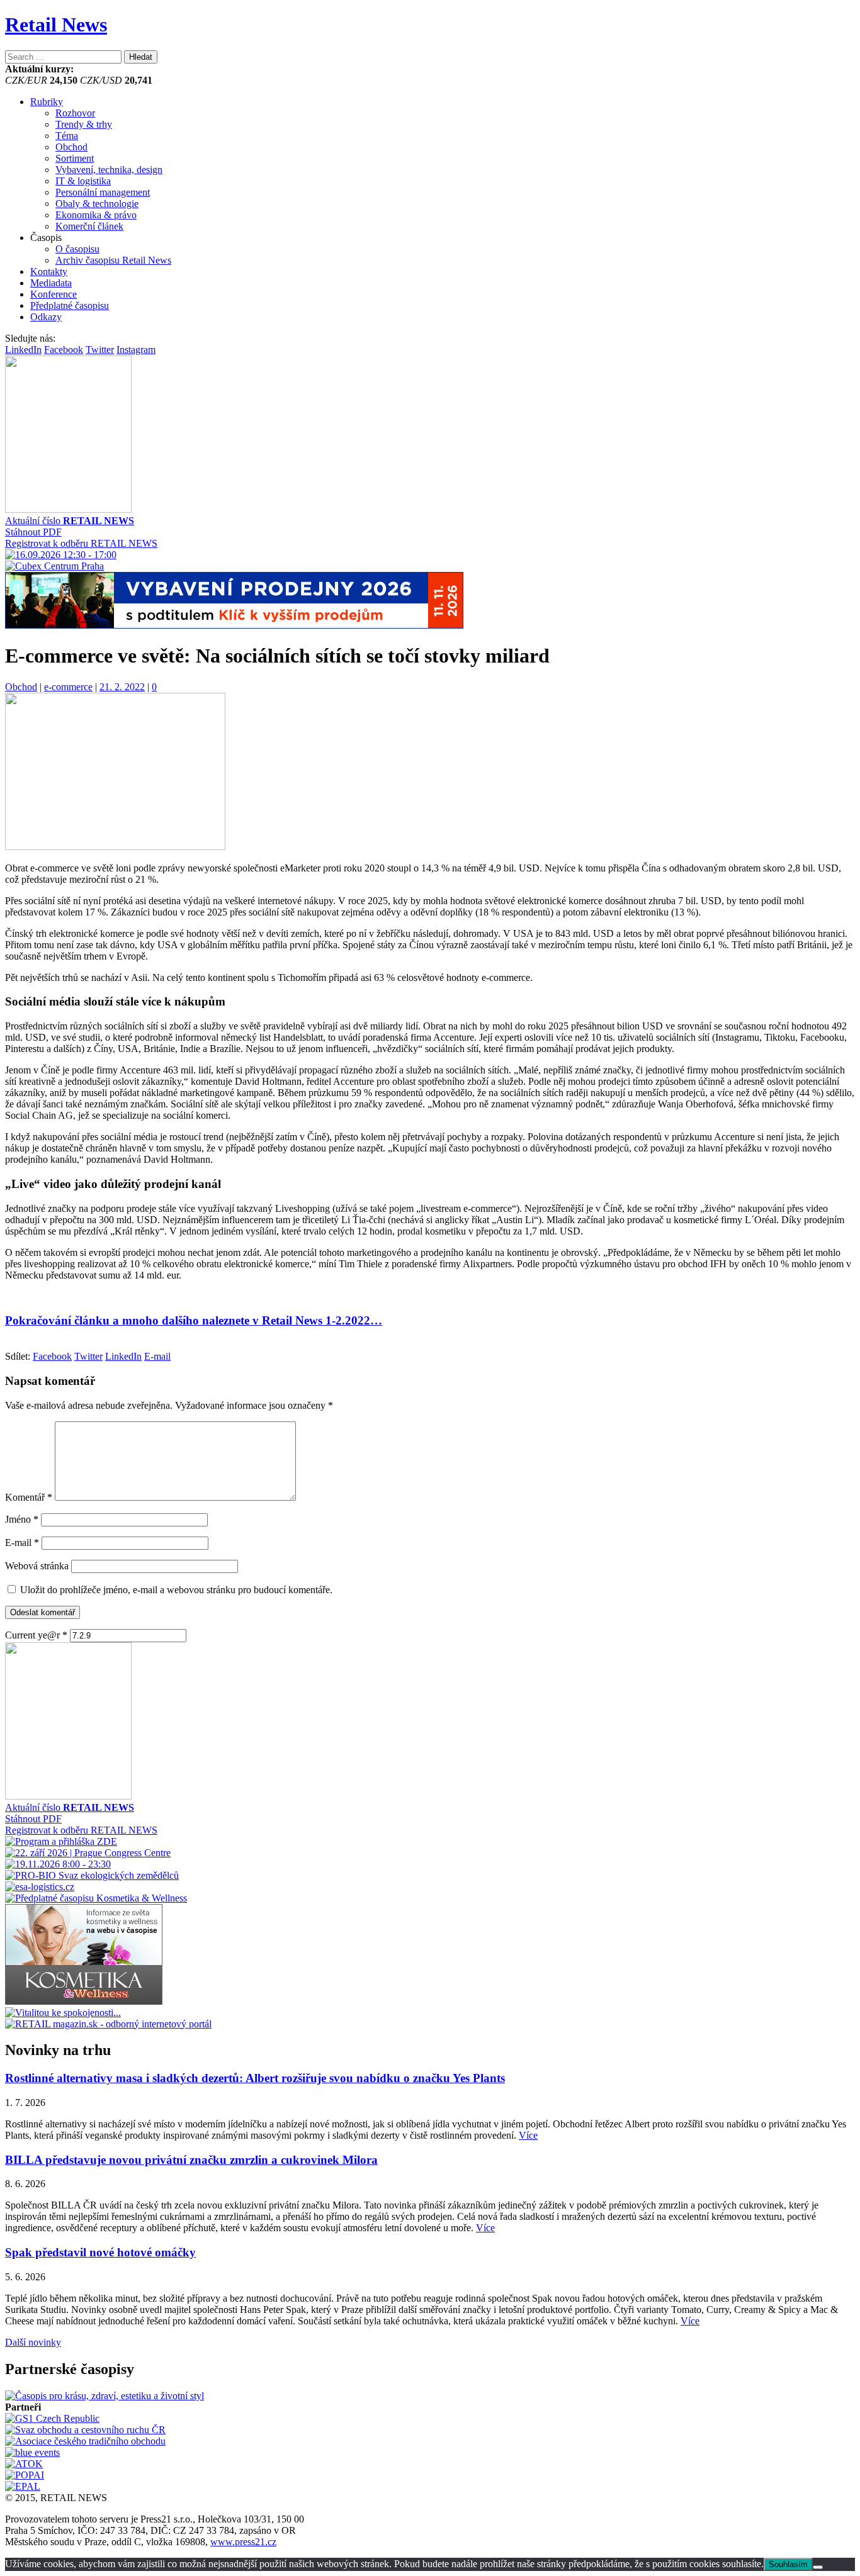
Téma (67, 136)
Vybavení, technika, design (109, 170)
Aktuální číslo (70, 521)
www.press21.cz (243, 2542)
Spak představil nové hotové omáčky (100, 2252)
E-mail (22, 1543)
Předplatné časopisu (70, 305)
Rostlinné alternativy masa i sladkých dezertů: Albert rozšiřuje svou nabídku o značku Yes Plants (255, 2078)
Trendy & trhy (84, 124)
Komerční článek (89, 226)
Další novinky (33, 2342)
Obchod (71, 147)
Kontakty (49, 272)
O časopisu (77, 249)
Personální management (103, 192)
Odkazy (46, 317)
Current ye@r (36, 1635)
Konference (54, 294)
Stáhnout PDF (33, 532)
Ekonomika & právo (96, 215)
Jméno (22, 1519)
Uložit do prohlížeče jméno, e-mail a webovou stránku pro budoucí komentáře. (176, 1590)
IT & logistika (83, 181)
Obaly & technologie (97, 204)
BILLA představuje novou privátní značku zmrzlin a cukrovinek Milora (191, 2160)
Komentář (29, 1497)
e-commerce (68, 687)
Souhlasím (788, 2564)
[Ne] (818, 2567)
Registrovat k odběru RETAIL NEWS (81, 543)
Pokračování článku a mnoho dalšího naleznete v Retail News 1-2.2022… (194, 1320)
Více (528, 2135)
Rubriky (47, 102)
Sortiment (75, 158)
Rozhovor (75, 113)
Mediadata (51, 283)
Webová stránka (37, 1566)
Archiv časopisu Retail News (113, 260)
